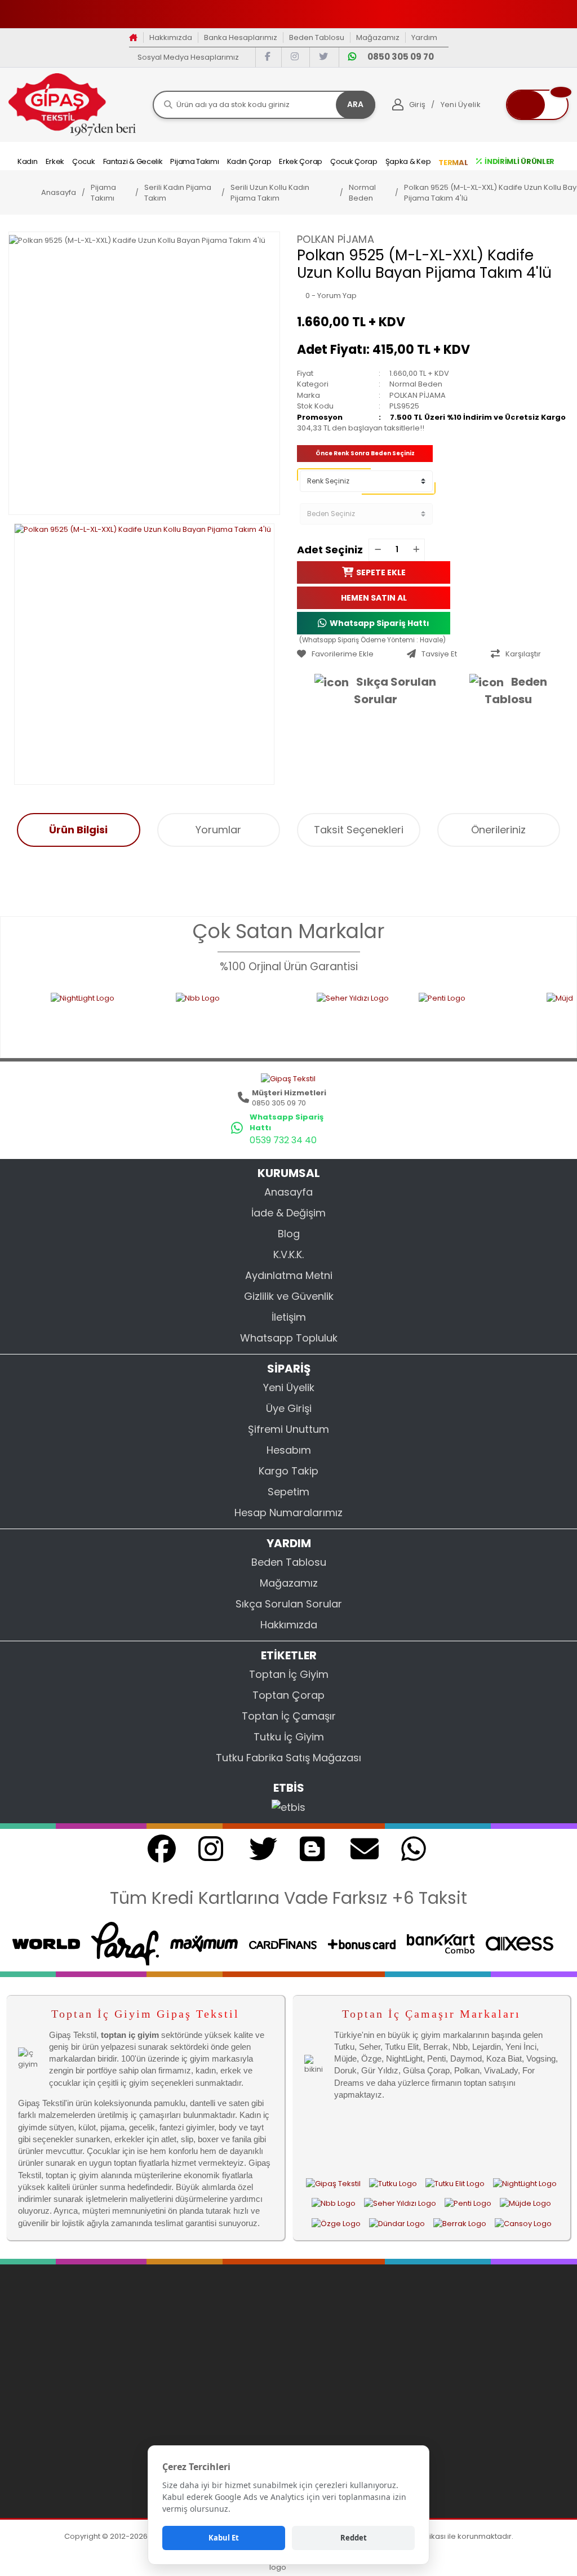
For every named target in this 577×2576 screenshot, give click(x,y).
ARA (355, 104)
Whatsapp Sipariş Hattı (380, 623)
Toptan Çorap (288, 1695)
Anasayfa (288, 1192)
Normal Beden (416, 384)
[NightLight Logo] (525, 2183)
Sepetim (288, 1492)
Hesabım (289, 1450)
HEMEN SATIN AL (374, 597)
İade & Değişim (288, 1213)
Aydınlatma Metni (289, 1275)
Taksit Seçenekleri (359, 830)
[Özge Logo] (336, 2223)
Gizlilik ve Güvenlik (289, 1296)
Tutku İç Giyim (289, 1737)
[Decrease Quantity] (378, 550)
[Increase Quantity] (416, 550)
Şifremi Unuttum (288, 1429)
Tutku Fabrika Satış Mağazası (288, 1758)
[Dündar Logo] (397, 2223)
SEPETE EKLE (381, 572)
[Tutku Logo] (393, 2183)
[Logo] (72, 104)
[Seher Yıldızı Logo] (287, 1018)
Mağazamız (378, 37)
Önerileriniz (498, 830)
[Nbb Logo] (165, 1018)
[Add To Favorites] (349, 654)
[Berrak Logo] (460, 2223)
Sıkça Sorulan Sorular (395, 690)
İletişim (289, 1317)
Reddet (354, 2538)
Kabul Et (224, 2538)
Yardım (424, 37)
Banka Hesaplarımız (241, 37)
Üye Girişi (289, 1408)
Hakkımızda (171, 37)
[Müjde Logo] (525, 2204)
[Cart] (537, 105)
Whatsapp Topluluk (289, 1338)
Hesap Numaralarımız (288, 1513)
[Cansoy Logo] (523, 2223)
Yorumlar (218, 830)
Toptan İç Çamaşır (289, 1716)
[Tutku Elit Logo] (455, 2183)
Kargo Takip (288, 1471)
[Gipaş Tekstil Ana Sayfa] (333, 2183)
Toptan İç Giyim (289, 1674)
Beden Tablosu (317, 37)
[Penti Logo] (401, 1018)
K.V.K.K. (288, 1254)
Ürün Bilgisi (78, 830)
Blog (289, 1234)
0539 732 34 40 (283, 1140)
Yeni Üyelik (289, 1387)
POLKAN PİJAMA (336, 239)
